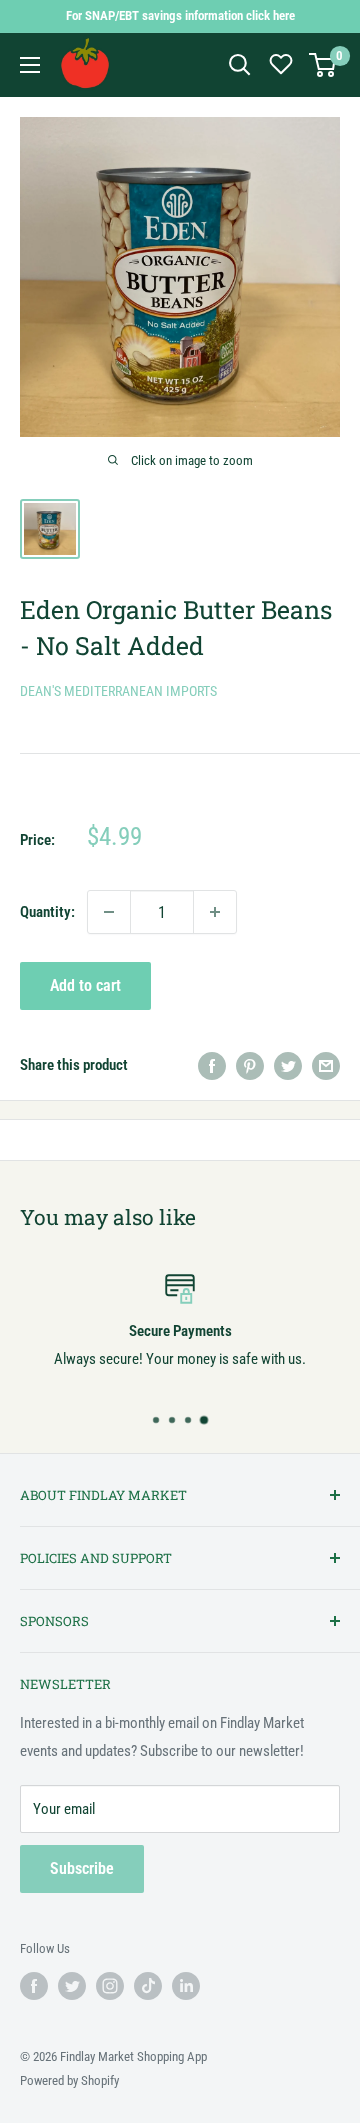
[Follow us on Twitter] (72, 1986)
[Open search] (240, 65)
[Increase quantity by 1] (215, 912)
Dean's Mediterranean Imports (118, 691)
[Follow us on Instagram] (110, 1986)
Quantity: (47, 912)
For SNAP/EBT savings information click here (180, 15)
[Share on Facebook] (212, 1064)
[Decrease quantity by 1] (109, 912)
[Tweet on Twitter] (288, 1064)
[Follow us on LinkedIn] (186, 1986)
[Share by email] (326, 1064)
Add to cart (85, 985)
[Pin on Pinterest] (250, 1064)
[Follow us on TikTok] (148, 1986)
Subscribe (82, 1868)
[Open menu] (30, 65)
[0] (323, 65)
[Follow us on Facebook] (34, 1986)
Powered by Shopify (69, 2080)
